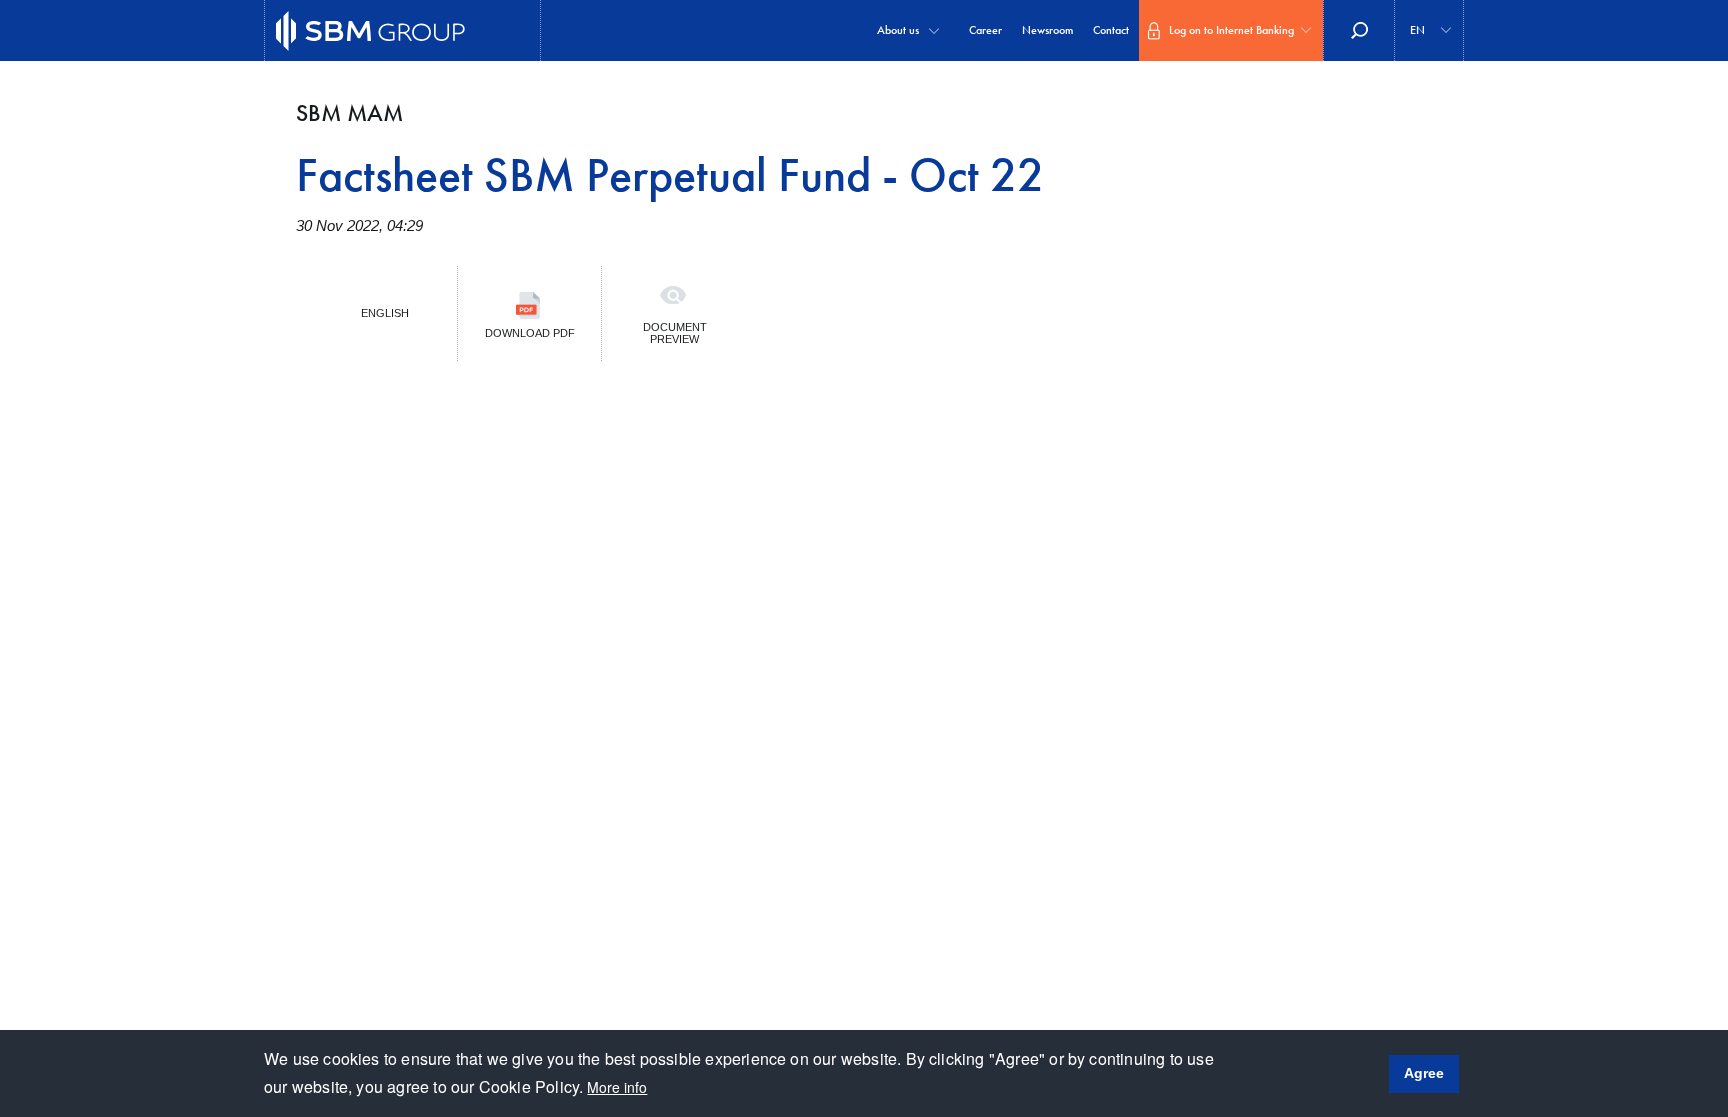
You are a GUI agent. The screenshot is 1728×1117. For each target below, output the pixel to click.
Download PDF (530, 333)
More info (617, 1087)
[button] (1429, 30)
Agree (1424, 1073)
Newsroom (1047, 30)
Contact (1111, 30)
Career (985, 30)
